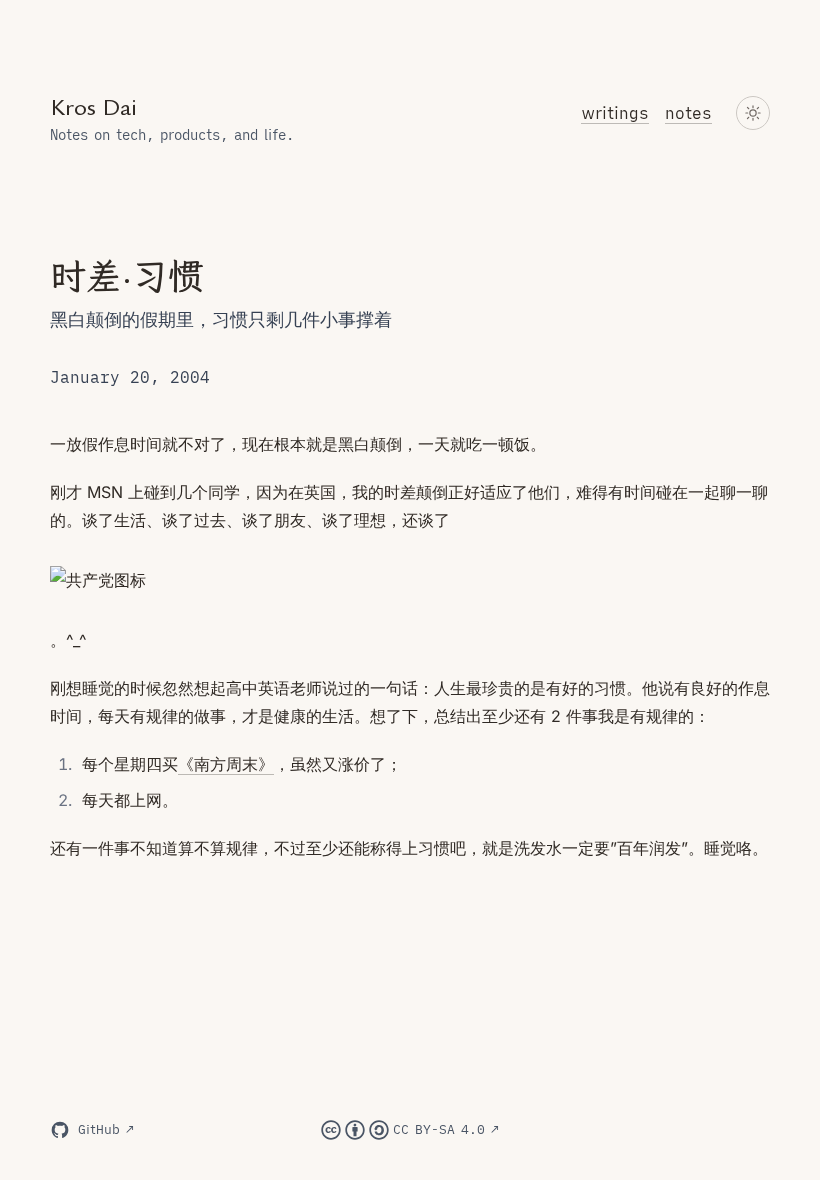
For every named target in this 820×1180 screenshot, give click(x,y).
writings (615, 113)
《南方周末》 (226, 764)
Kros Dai (93, 107)
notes (688, 113)
